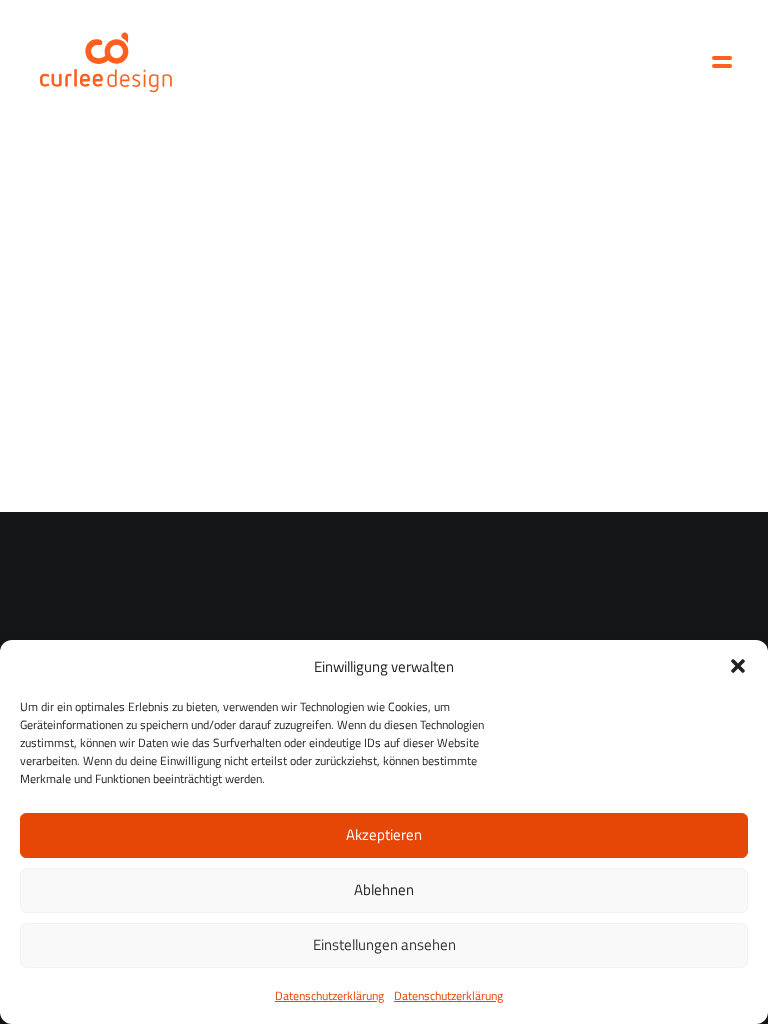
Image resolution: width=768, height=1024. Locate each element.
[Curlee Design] (106, 62)
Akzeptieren (384, 834)
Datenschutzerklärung (329, 995)
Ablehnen (384, 889)
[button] (738, 666)
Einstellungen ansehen (384, 944)
